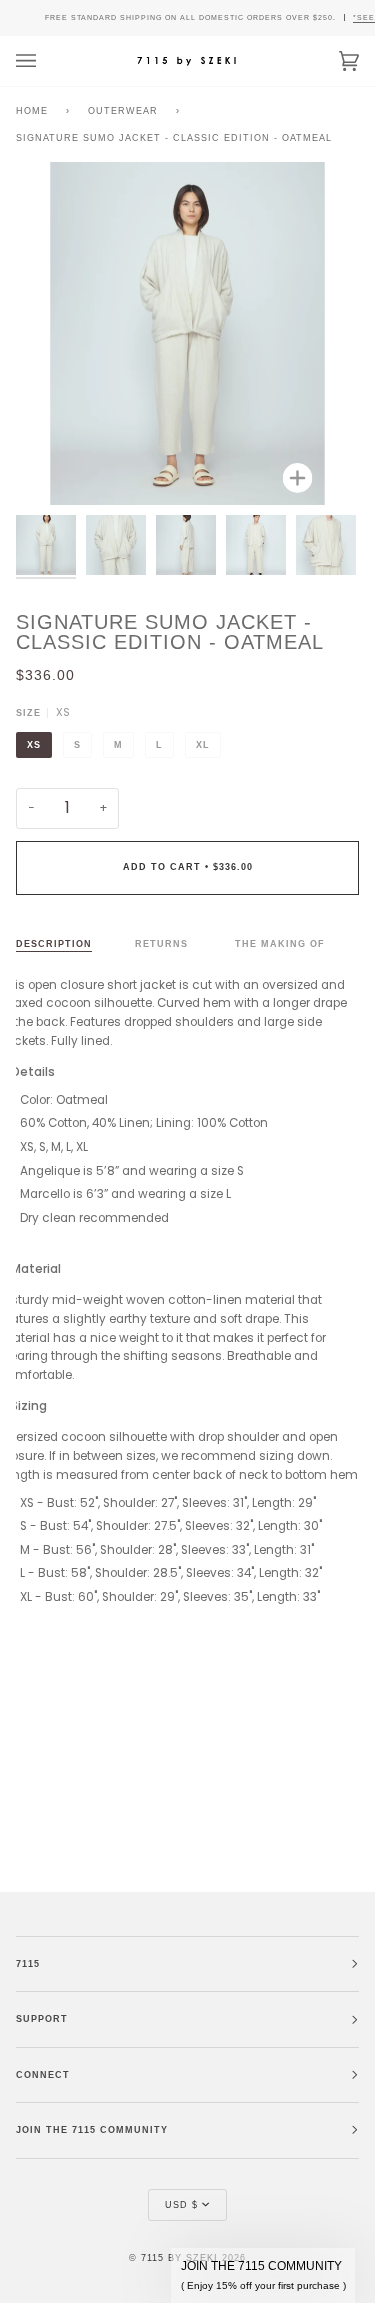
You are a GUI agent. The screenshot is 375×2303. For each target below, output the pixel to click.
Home (32, 111)
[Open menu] (46, 61)
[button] (263, 2275)
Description (54, 944)
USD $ (181, 2205)
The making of (280, 944)
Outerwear (123, 111)
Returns (163, 944)
